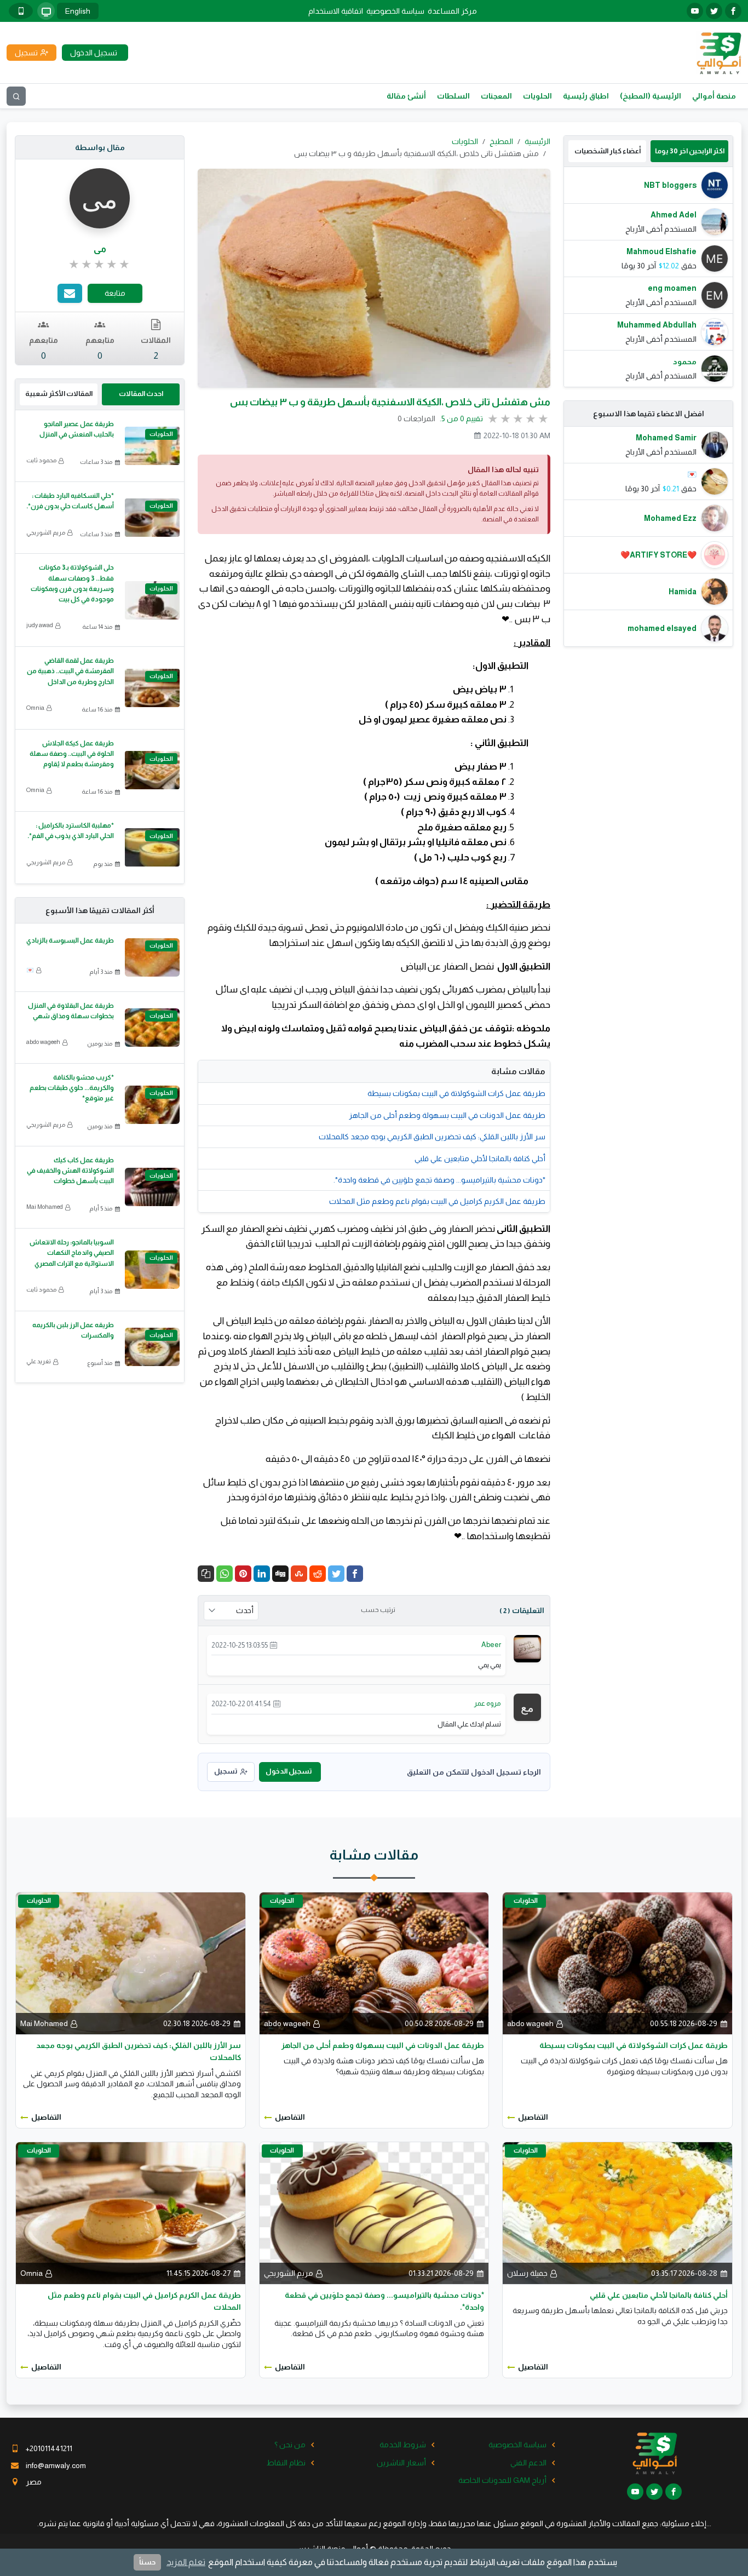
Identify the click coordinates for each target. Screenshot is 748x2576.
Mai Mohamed (45, 1207)
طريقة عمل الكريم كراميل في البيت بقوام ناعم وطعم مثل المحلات (437, 1201)
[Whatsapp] (225, 1574)
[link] (100, 265)
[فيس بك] (733, 11)
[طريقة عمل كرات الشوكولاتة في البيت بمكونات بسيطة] (617, 1963)
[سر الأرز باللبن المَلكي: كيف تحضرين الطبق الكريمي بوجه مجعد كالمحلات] (131, 1963)
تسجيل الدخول (289, 1771)
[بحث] (16, 96)
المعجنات (496, 96)
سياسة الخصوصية (395, 11)
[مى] (100, 198)
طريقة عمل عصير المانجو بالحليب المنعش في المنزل (77, 429)
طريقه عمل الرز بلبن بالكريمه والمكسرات (73, 1330)
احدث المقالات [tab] (141, 394)
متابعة (115, 293)
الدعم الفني (528, 2463)
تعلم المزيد (186, 2562)
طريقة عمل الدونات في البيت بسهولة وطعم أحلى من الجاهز (447, 1115)
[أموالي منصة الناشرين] (719, 52)
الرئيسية (537, 141)
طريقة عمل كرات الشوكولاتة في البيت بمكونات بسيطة (456, 1093)
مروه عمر (488, 1703)
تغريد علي (39, 1361)
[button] (206, 1574)
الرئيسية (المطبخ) (651, 96)
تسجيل (226, 1771)
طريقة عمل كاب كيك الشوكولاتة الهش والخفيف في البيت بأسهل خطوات (70, 1171)
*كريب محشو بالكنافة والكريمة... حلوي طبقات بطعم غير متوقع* (72, 1088)
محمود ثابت (41, 460)
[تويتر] (714, 11)
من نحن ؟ (290, 2445)
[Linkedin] (262, 1574)
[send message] (70, 293)
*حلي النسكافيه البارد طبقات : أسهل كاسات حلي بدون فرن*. (70, 501)
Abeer (491, 1645)
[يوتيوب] (695, 11)
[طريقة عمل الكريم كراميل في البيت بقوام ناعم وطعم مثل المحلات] (131, 2212)
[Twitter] (336, 1574)
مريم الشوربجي (46, 532)
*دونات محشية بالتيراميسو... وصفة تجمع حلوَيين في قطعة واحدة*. (439, 1180)
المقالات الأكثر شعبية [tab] (59, 394)
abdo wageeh (43, 1042)
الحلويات (537, 96)
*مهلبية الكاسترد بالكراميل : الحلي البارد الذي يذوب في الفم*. (71, 831)
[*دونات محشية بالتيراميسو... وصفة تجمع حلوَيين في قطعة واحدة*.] (374, 2212)
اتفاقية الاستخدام (336, 11)
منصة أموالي (714, 96)
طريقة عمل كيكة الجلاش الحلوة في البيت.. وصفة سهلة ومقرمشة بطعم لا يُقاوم (72, 754)
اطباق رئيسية (586, 96)
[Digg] (280, 1574)
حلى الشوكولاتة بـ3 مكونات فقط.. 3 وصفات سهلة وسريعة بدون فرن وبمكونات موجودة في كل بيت (72, 583)
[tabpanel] (648, 277)
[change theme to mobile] (21, 11)
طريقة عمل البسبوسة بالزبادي (70, 940)
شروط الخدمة (403, 2445)
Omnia (35, 708)
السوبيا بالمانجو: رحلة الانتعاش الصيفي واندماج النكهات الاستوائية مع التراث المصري (72, 1253)
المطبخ (501, 141)
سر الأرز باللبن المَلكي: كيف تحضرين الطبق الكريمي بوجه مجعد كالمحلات (432, 1137)
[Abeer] (527, 1648)
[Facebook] (355, 1574)
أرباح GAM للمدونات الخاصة (502, 2480)
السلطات (453, 96)
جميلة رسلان (527, 2273)
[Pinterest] (243, 1574)
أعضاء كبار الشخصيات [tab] (608, 151)
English (78, 11)
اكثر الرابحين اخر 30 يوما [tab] (690, 151)
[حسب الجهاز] (46, 11)
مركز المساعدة (452, 11)
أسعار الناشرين (401, 2463)
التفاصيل (533, 2117)
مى (100, 249)
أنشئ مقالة (406, 96)
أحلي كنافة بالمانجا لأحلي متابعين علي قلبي (480, 1158)
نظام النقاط (286, 2463)
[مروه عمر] (527, 1707)
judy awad (40, 625)
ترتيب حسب (378, 1610)
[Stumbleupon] (299, 1574)
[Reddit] (318, 1574)
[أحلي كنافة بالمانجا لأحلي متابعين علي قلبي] (617, 2212)
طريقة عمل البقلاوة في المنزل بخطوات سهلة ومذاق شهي (71, 1011)
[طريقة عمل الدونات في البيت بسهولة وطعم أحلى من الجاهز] (374, 1963)
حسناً (147, 2562)
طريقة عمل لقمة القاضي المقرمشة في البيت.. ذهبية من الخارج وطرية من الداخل (70, 671)
